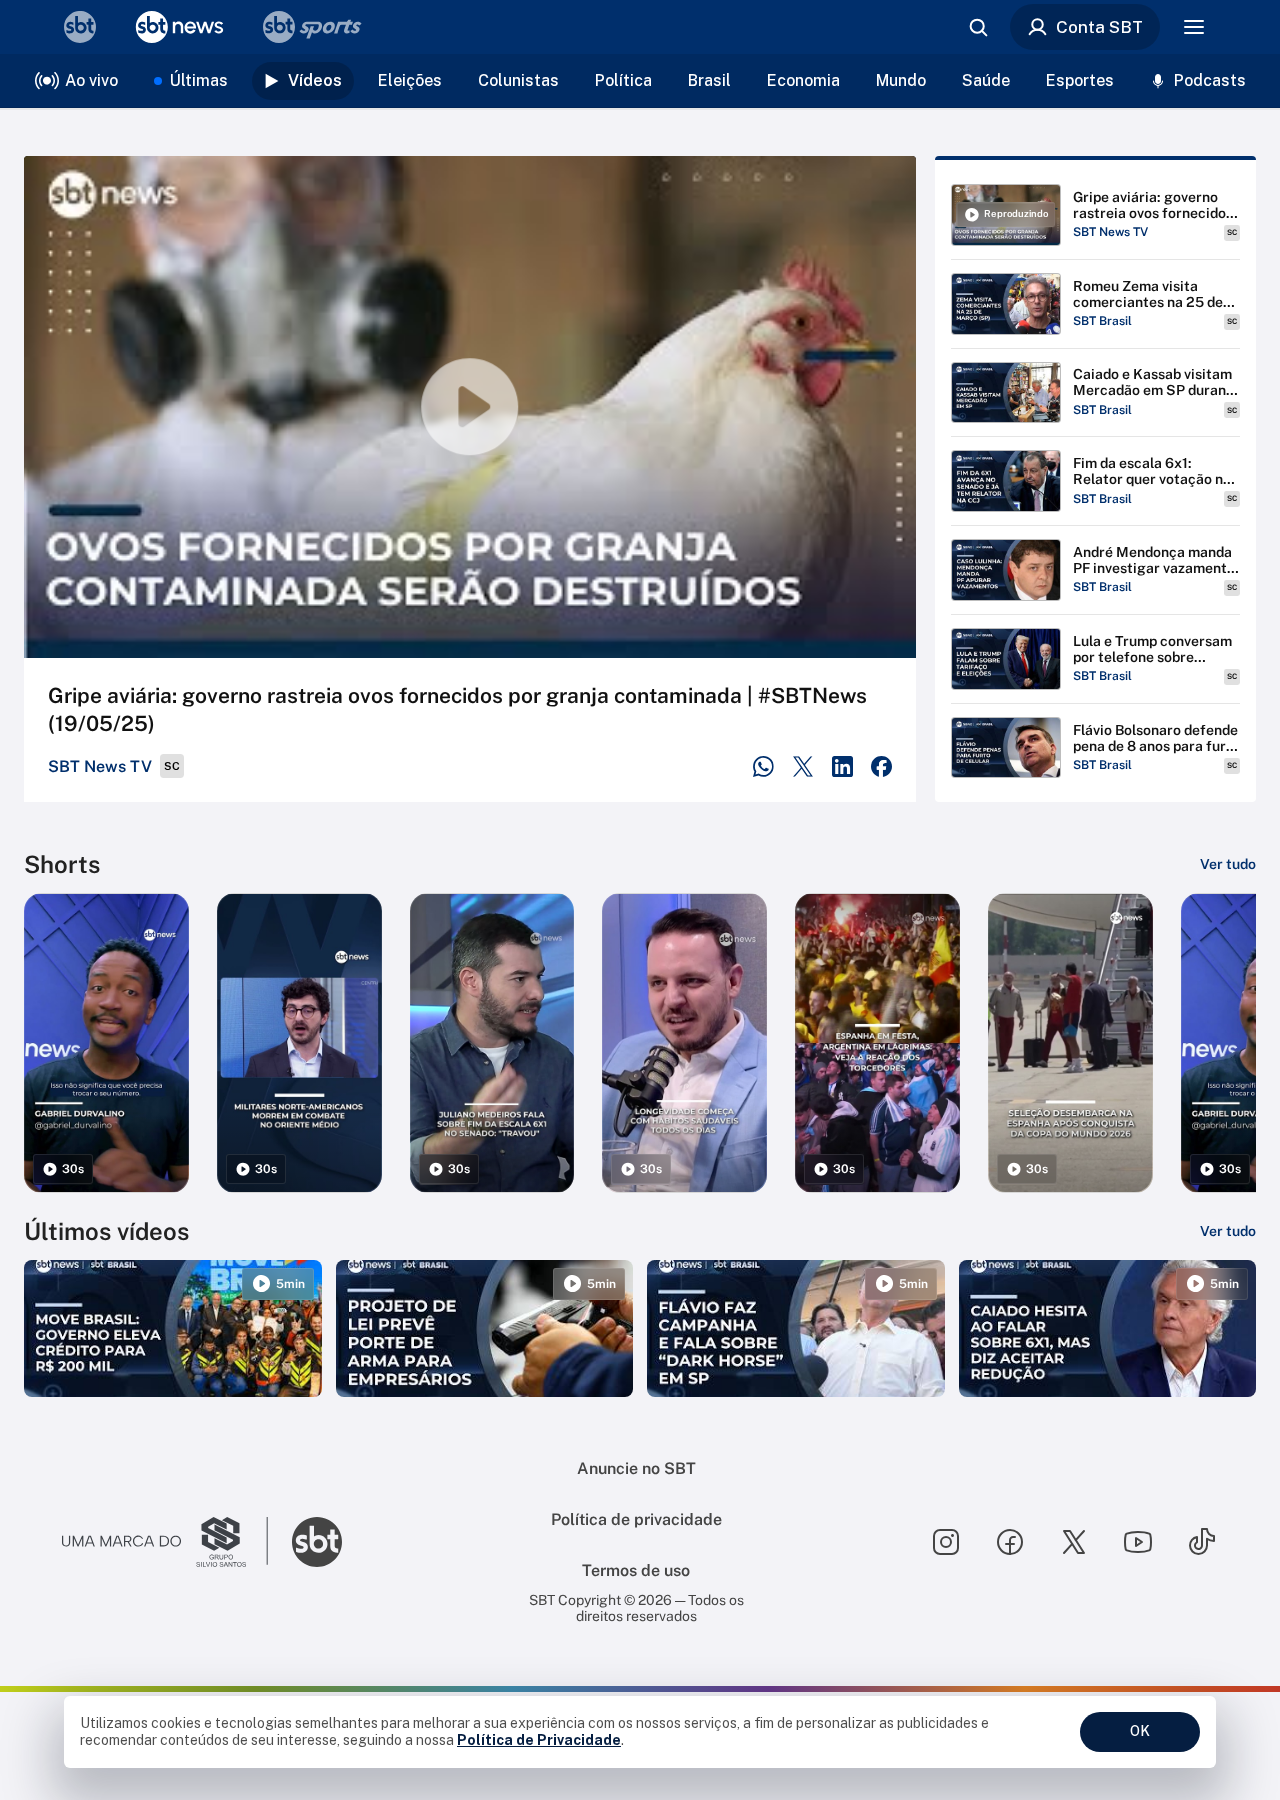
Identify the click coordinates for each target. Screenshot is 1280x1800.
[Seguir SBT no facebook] (1010, 1542)
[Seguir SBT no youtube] (1138, 1542)
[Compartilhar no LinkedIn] (842, 766)
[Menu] (1194, 27)
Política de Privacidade (539, 1740)
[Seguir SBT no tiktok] (1202, 1542)
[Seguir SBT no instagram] (946, 1542)
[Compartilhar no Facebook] (881, 766)
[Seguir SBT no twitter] (1074, 1542)
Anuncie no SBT (636, 1468)
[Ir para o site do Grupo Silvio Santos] (165, 1542)
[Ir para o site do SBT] (317, 1542)
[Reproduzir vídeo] (470, 407)
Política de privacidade (636, 1519)
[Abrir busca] (978, 27)
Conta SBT (1099, 27)
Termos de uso (636, 1570)
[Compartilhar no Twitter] (803, 766)
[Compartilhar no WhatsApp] (763, 766)
